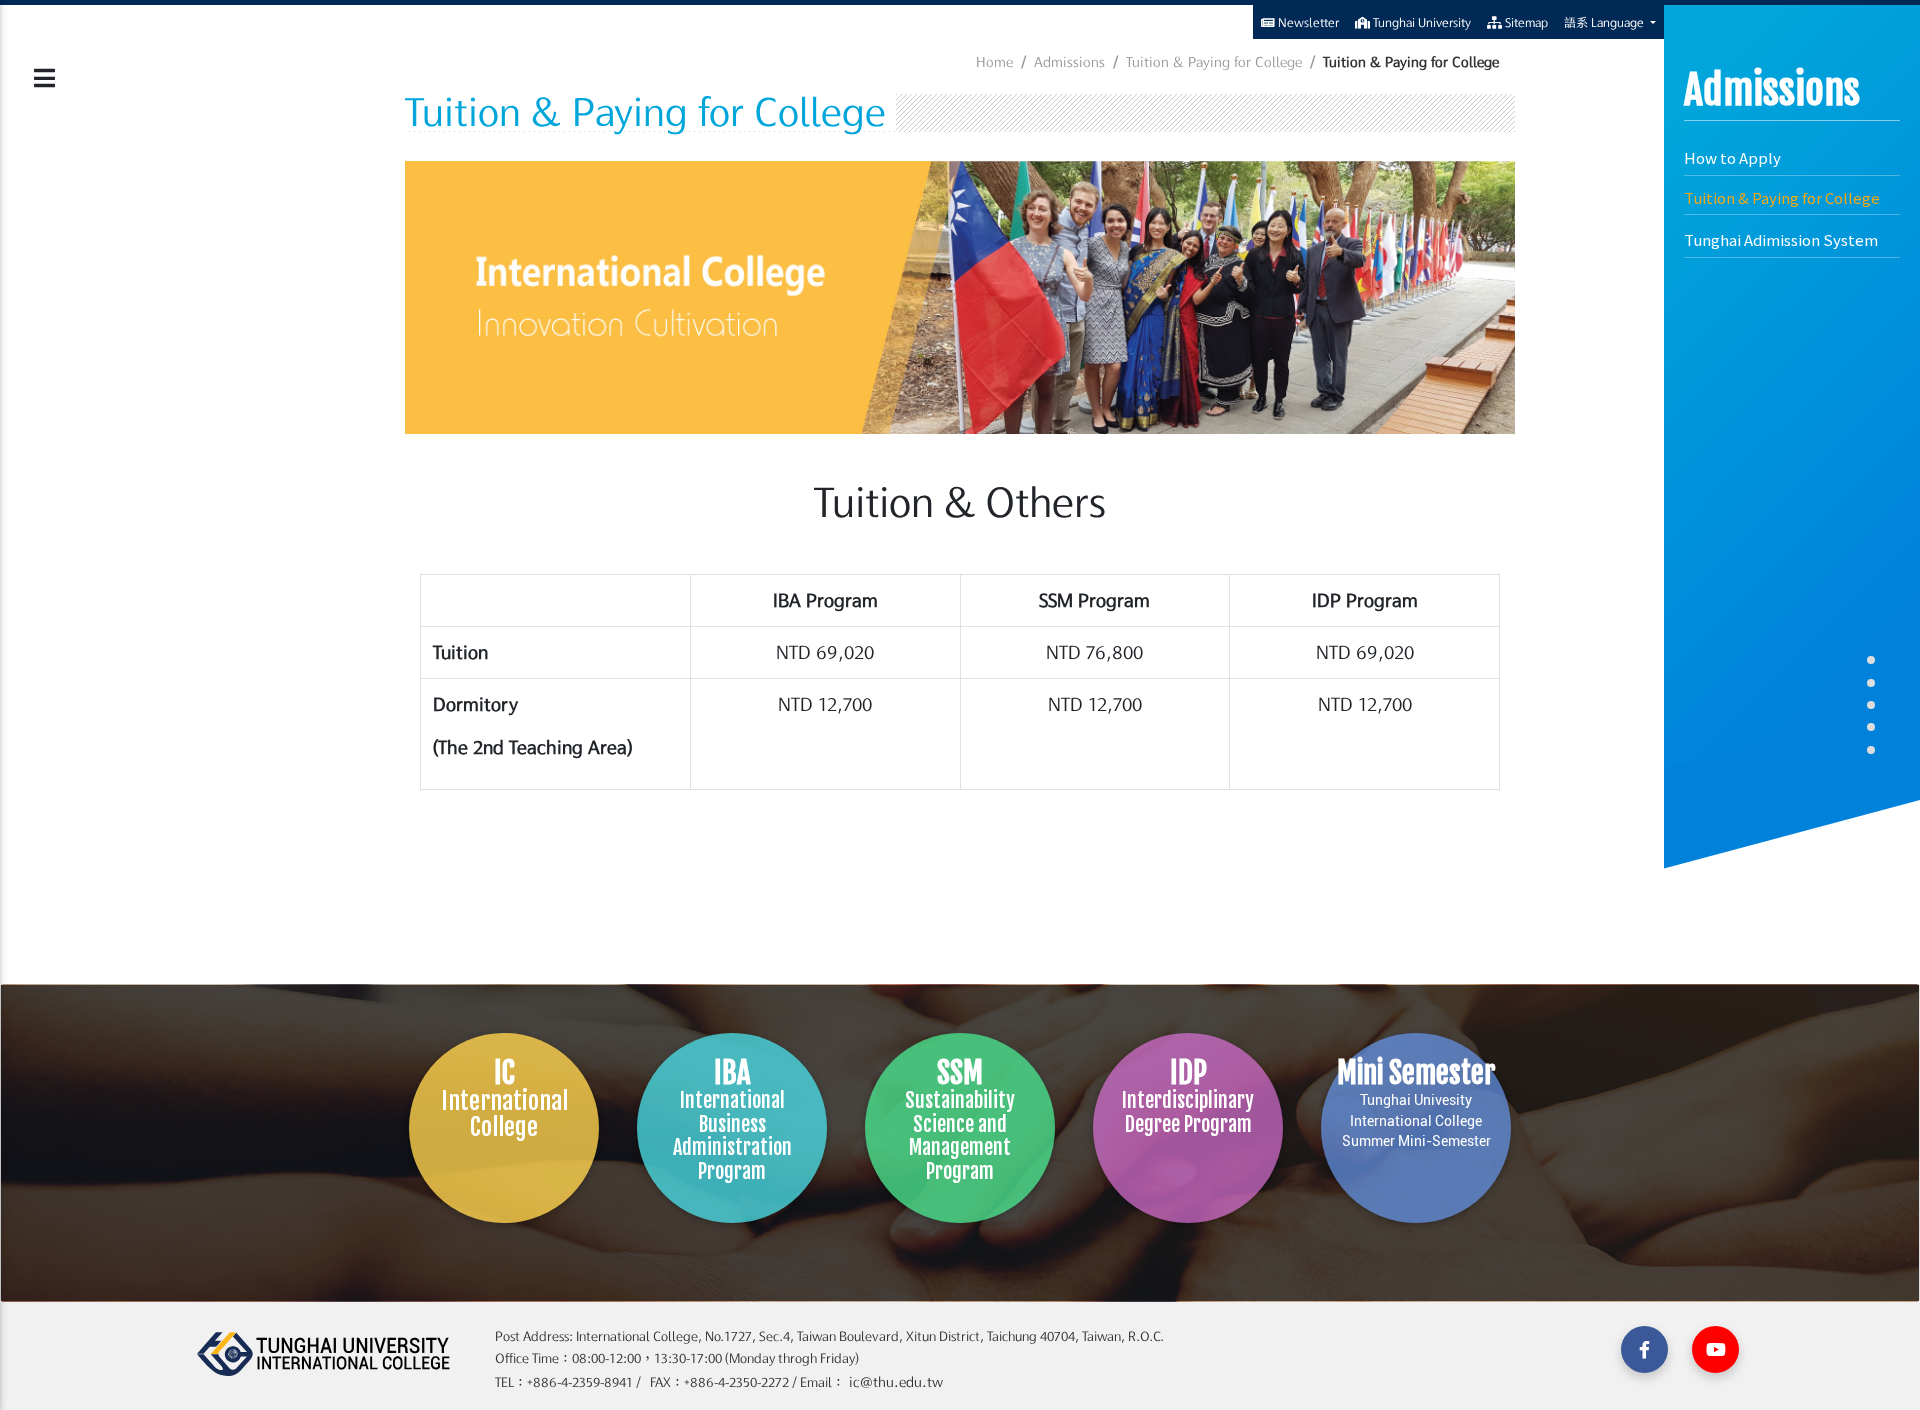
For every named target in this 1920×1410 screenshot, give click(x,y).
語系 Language (1605, 22)
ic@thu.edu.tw (894, 1382)
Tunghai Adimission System (1781, 239)
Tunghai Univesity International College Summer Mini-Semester (1416, 1102)
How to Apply (1732, 157)
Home (994, 62)
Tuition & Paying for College (1782, 197)
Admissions (1069, 62)
